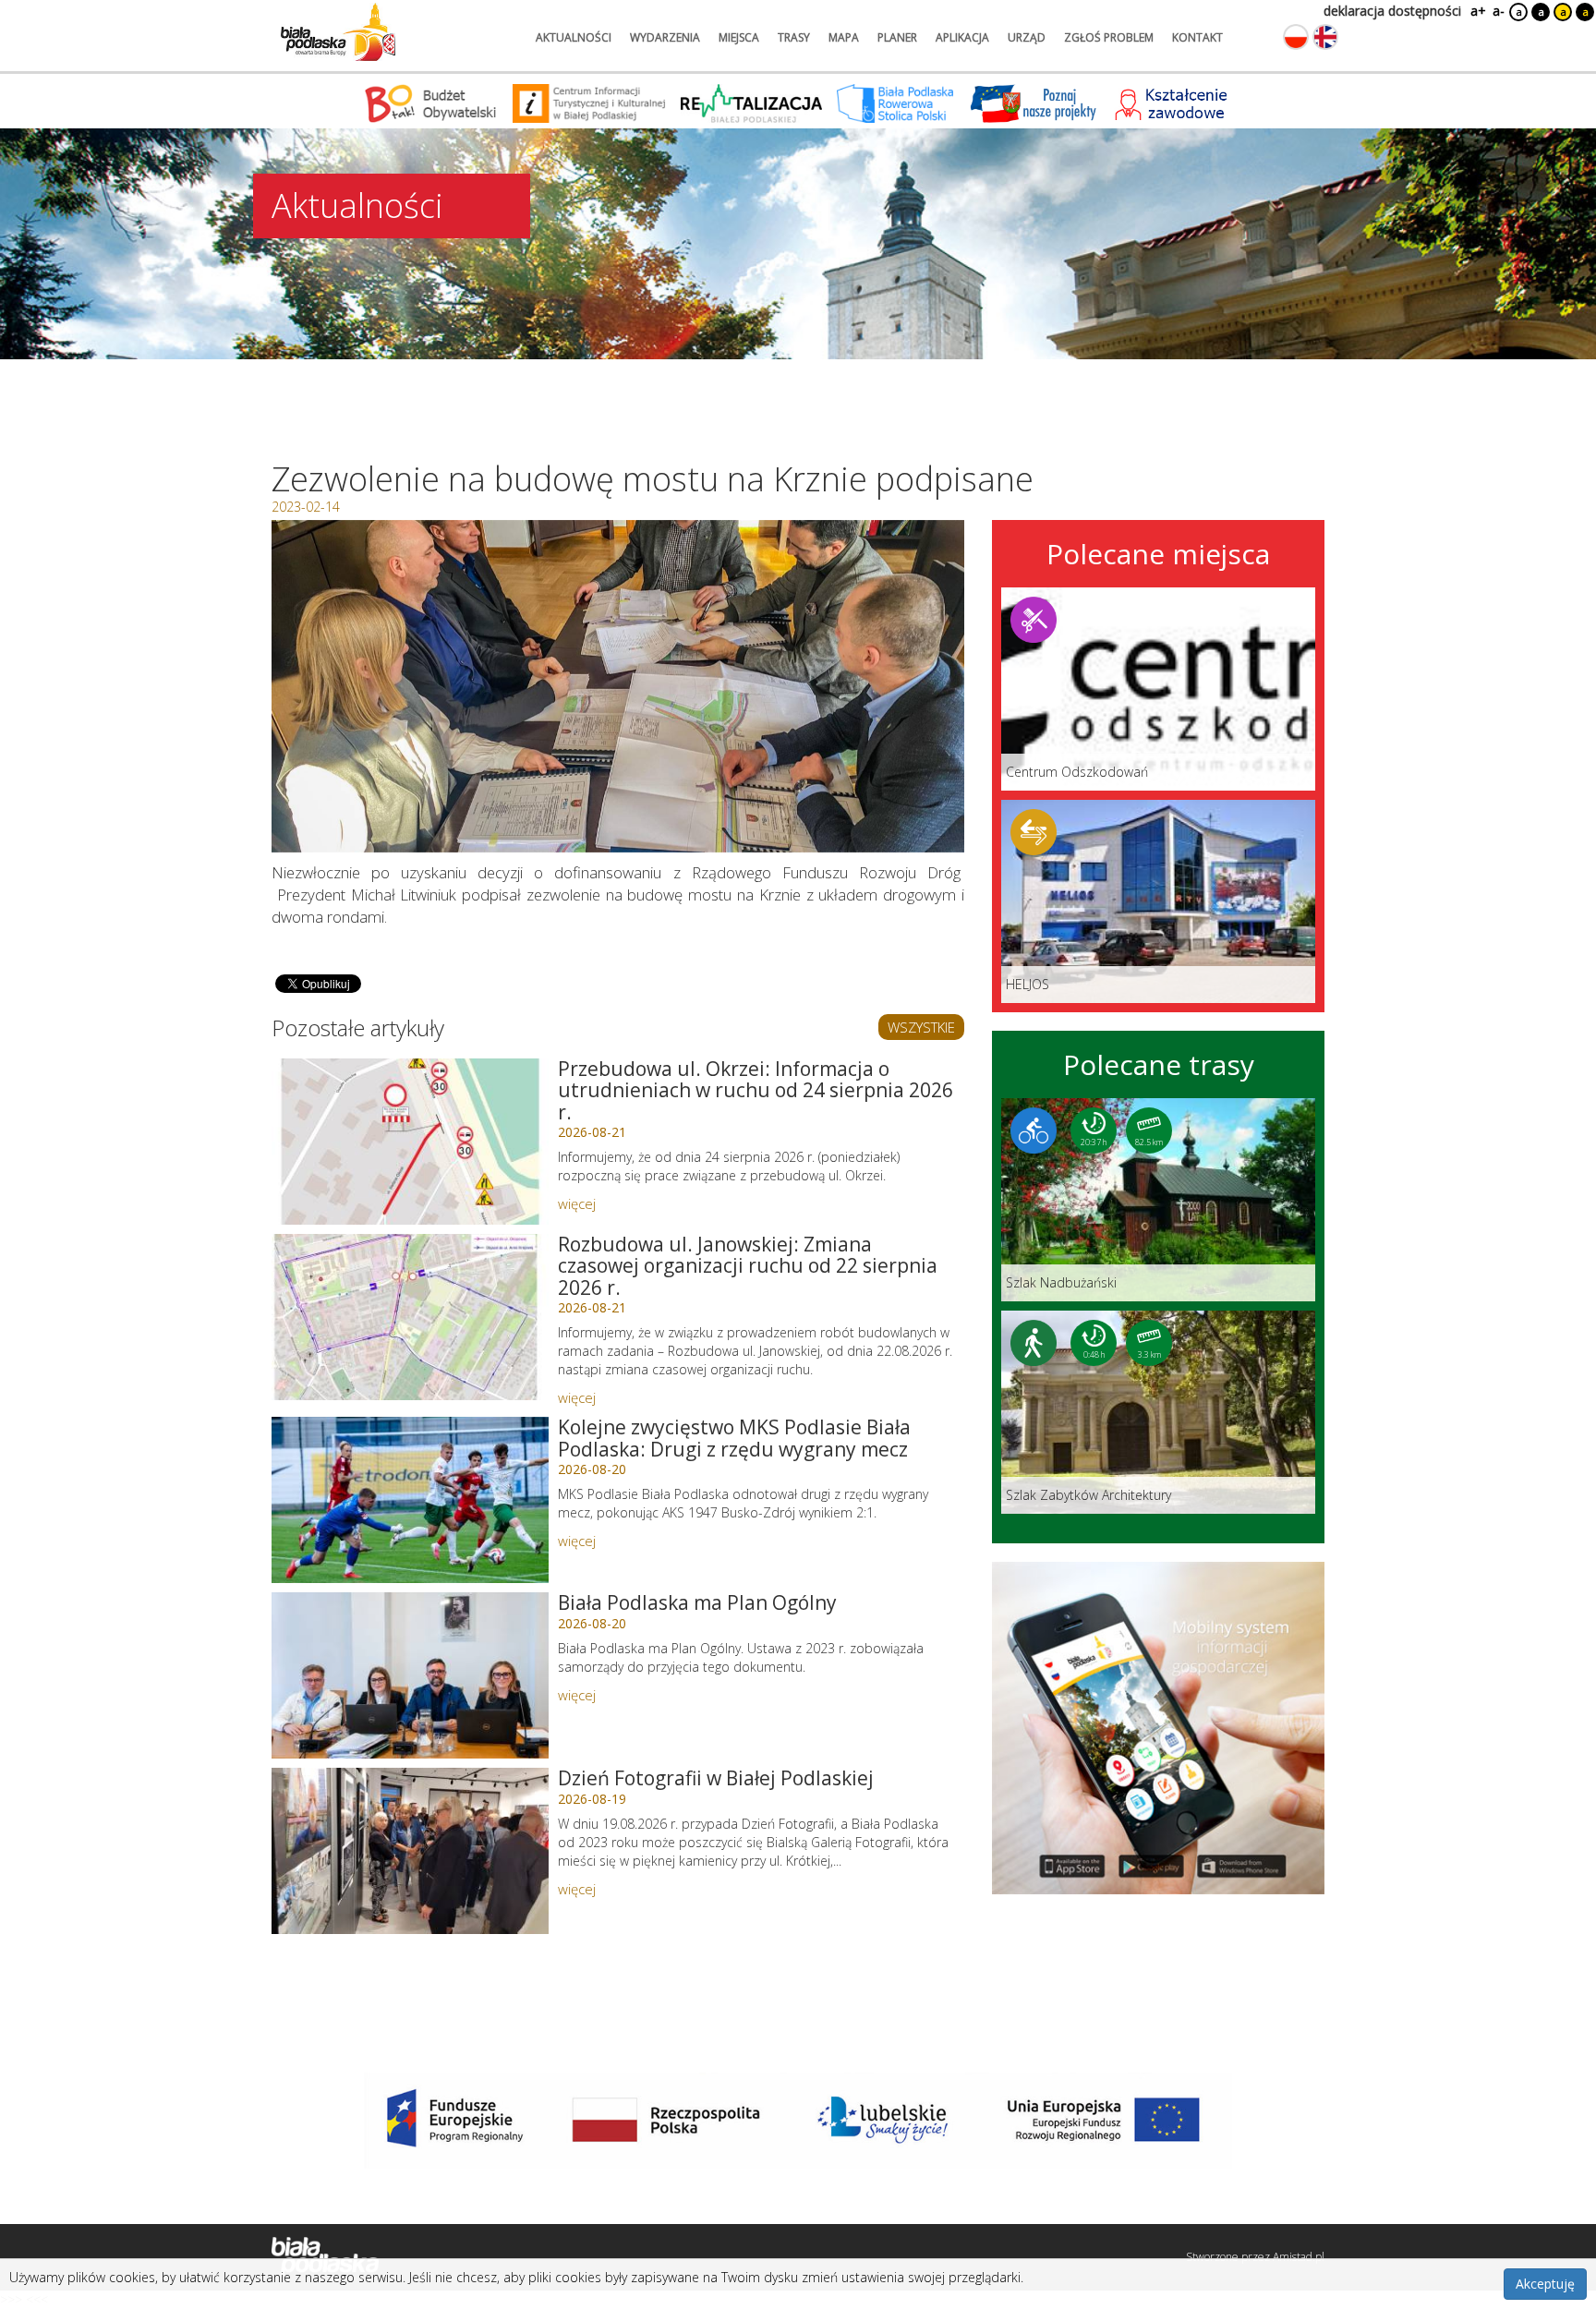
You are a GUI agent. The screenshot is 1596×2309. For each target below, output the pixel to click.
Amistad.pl (1299, 2257)
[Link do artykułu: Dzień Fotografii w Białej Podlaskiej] (410, 1851)
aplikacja (962, 37)
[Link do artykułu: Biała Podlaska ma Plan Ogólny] (410, 1675)
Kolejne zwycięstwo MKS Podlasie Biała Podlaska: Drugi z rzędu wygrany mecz (734, 1438)
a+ (1477, 11)
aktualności (574, 37)
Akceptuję (1545, 2284)
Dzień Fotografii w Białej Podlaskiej (716, 1778)
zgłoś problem (1109, 37)
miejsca (739, 37)
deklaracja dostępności (1392, 11)
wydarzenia (665, 37)
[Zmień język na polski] (1296, 37)
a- (1499, 11)
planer (897, 37)
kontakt (1197, 37)
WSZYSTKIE (921, 1027)
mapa (844, 37)
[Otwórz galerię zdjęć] (618, 686)
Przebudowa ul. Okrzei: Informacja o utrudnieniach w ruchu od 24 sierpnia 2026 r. (756, 1090)
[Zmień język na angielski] (1325, 37)
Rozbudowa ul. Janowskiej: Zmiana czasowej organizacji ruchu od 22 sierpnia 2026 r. (748, 1265)
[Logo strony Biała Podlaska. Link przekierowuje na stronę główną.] (338, 32)
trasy (794, 37)
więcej (577, 1203)
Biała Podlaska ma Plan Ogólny (697, 1602)
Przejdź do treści (54, 12)
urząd (1027, 37)
